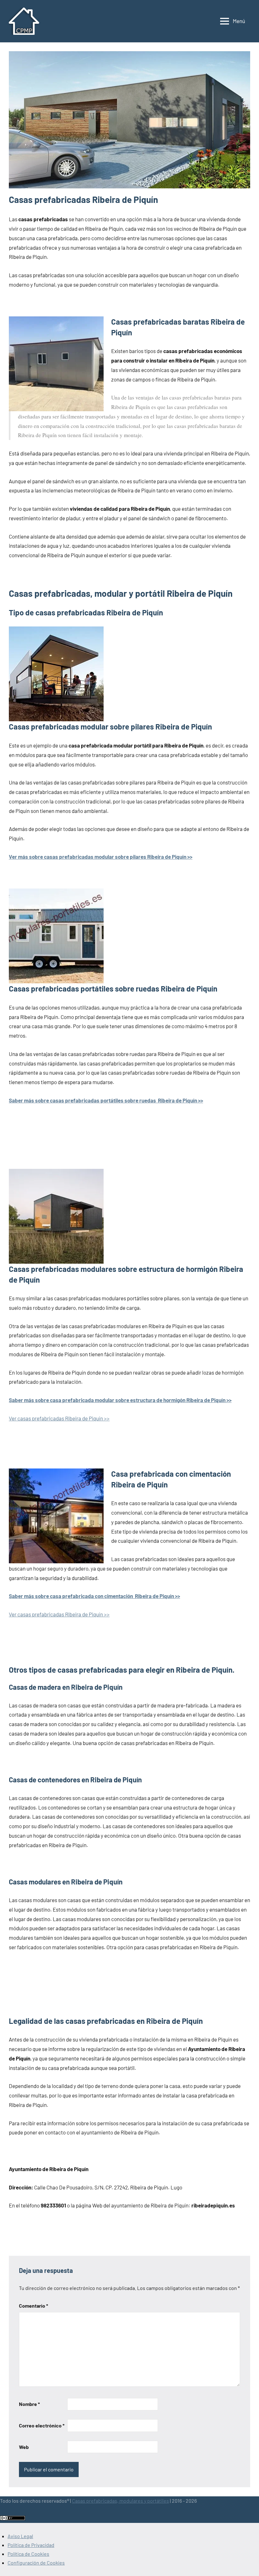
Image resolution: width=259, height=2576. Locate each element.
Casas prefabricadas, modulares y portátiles (120, 2501)
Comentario (33, 2306)
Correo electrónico (42, 2425)
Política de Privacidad (31, 2545)
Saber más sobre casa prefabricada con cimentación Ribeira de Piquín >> (94, 1596)
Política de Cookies (28, 2554)
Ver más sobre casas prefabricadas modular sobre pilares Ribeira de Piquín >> (101, 857)
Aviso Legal (20, 2536)
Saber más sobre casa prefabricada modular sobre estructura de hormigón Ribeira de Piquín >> (120, 1400)
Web (24, 2447)
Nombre (29, 2404)
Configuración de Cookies (36, 2563)
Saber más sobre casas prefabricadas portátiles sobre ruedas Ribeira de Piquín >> (106, 1100)
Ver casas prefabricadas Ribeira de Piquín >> (59, 1418)
